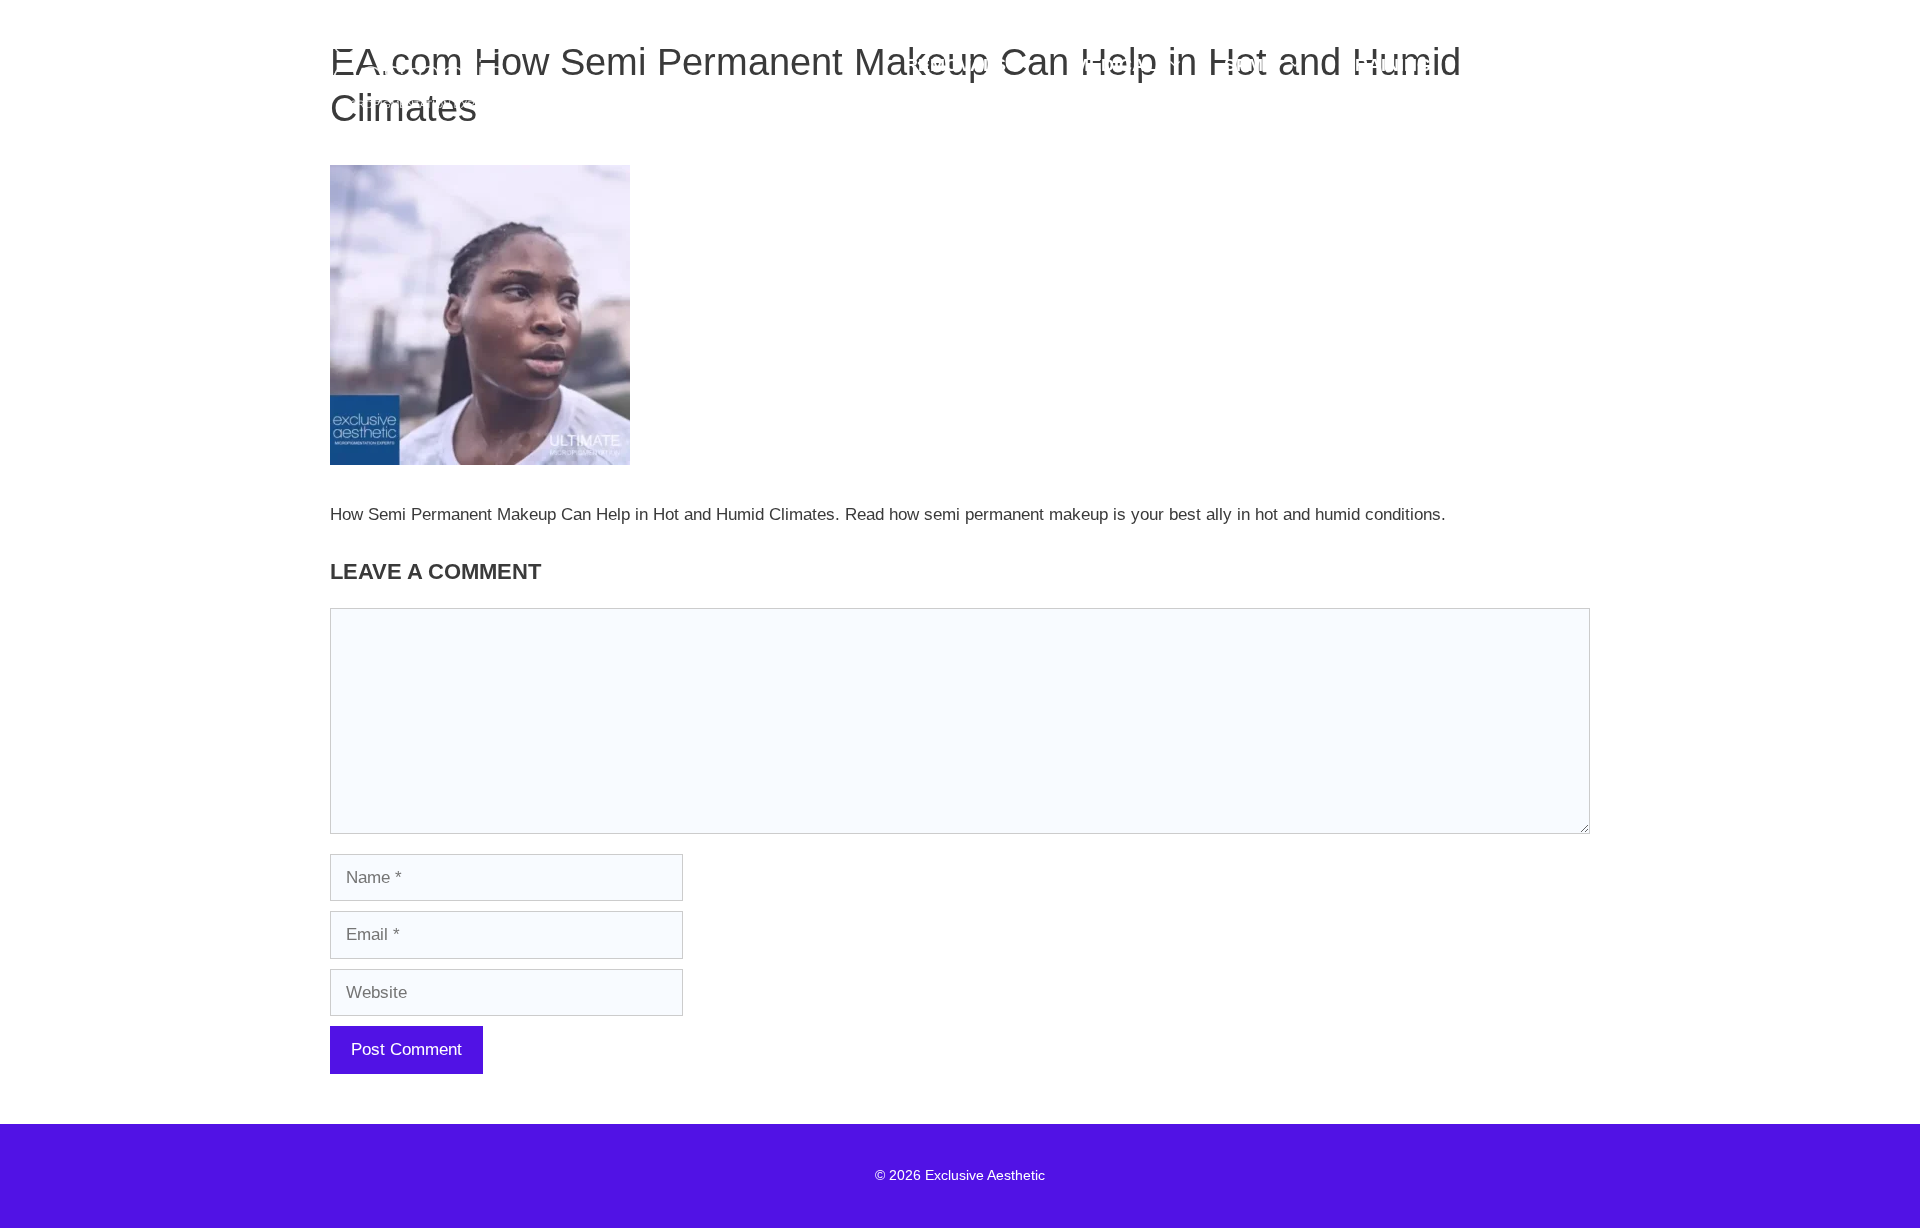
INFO (1520, 65)
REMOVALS (955, 65)
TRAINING (1387, 65)
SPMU (1250, 65)
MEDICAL (1115, 65)
